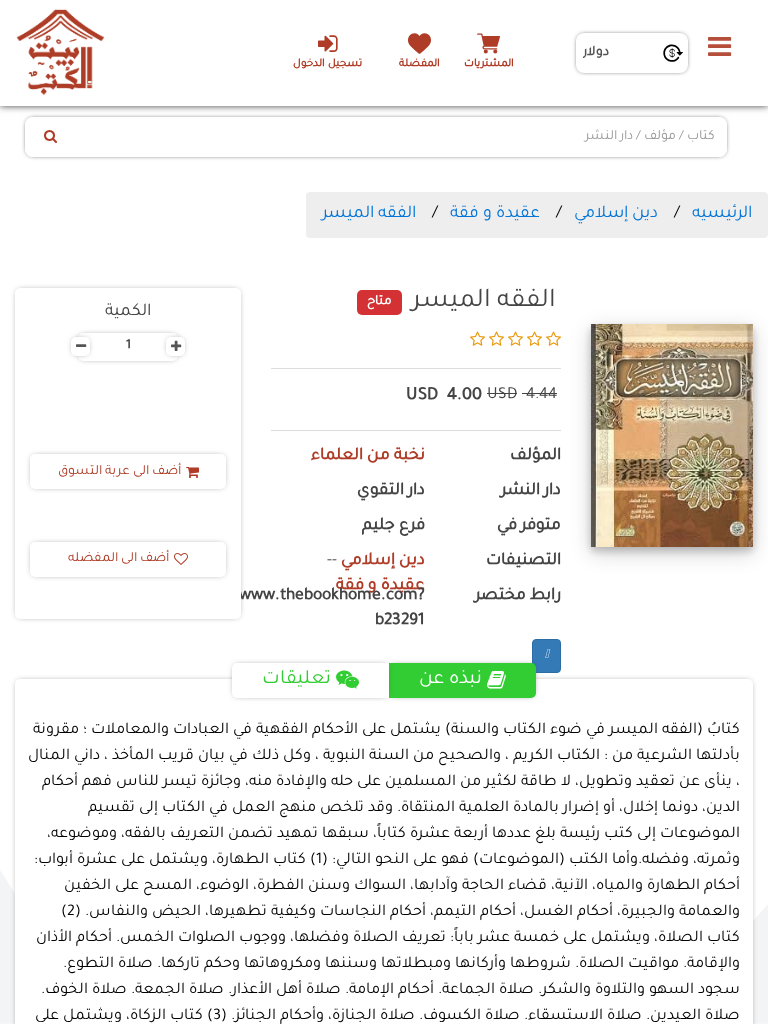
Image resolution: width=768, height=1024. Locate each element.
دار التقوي (391, 491)
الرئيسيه (722, 214)
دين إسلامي (616, 214)
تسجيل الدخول (327, 64)
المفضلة (419, 64)
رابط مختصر (518, 596)
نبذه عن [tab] (450, 680)
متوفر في (529, 526)
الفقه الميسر (369, 214)
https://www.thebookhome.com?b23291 (348, 609)
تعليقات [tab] (296, 680)
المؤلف (535, 456)
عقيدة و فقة (495, 214)
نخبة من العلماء (368, 456)
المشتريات (489, 64)
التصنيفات (523, 561)
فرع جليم (393, 526)
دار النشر (531, 491)
